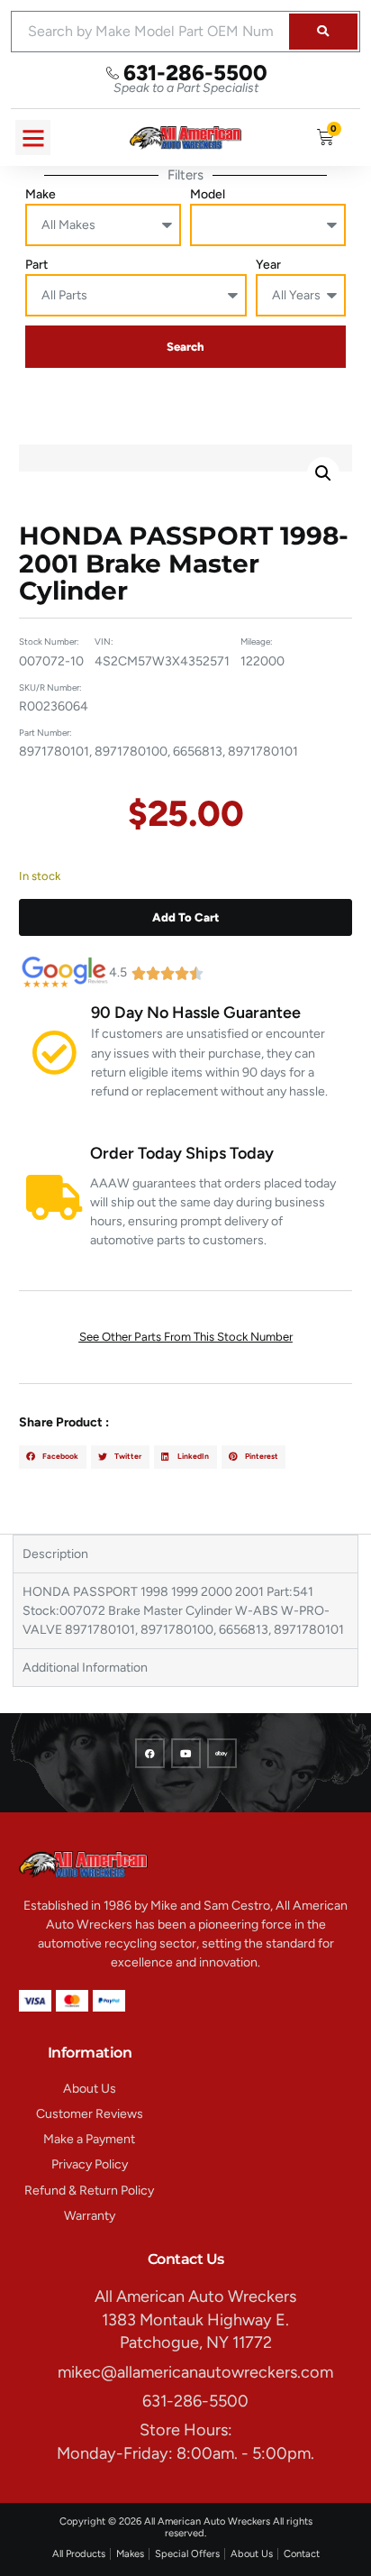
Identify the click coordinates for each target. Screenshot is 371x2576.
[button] (33, 138)
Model (208, 194)
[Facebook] (150, 1753)
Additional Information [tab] (85, 1668)
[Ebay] (222, 1753)
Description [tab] (55, 1554)
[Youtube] (186, 1753)
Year (268, 265)
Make (41, 194)
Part (36, 265)
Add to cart (185, 917)
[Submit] (323, 32)
